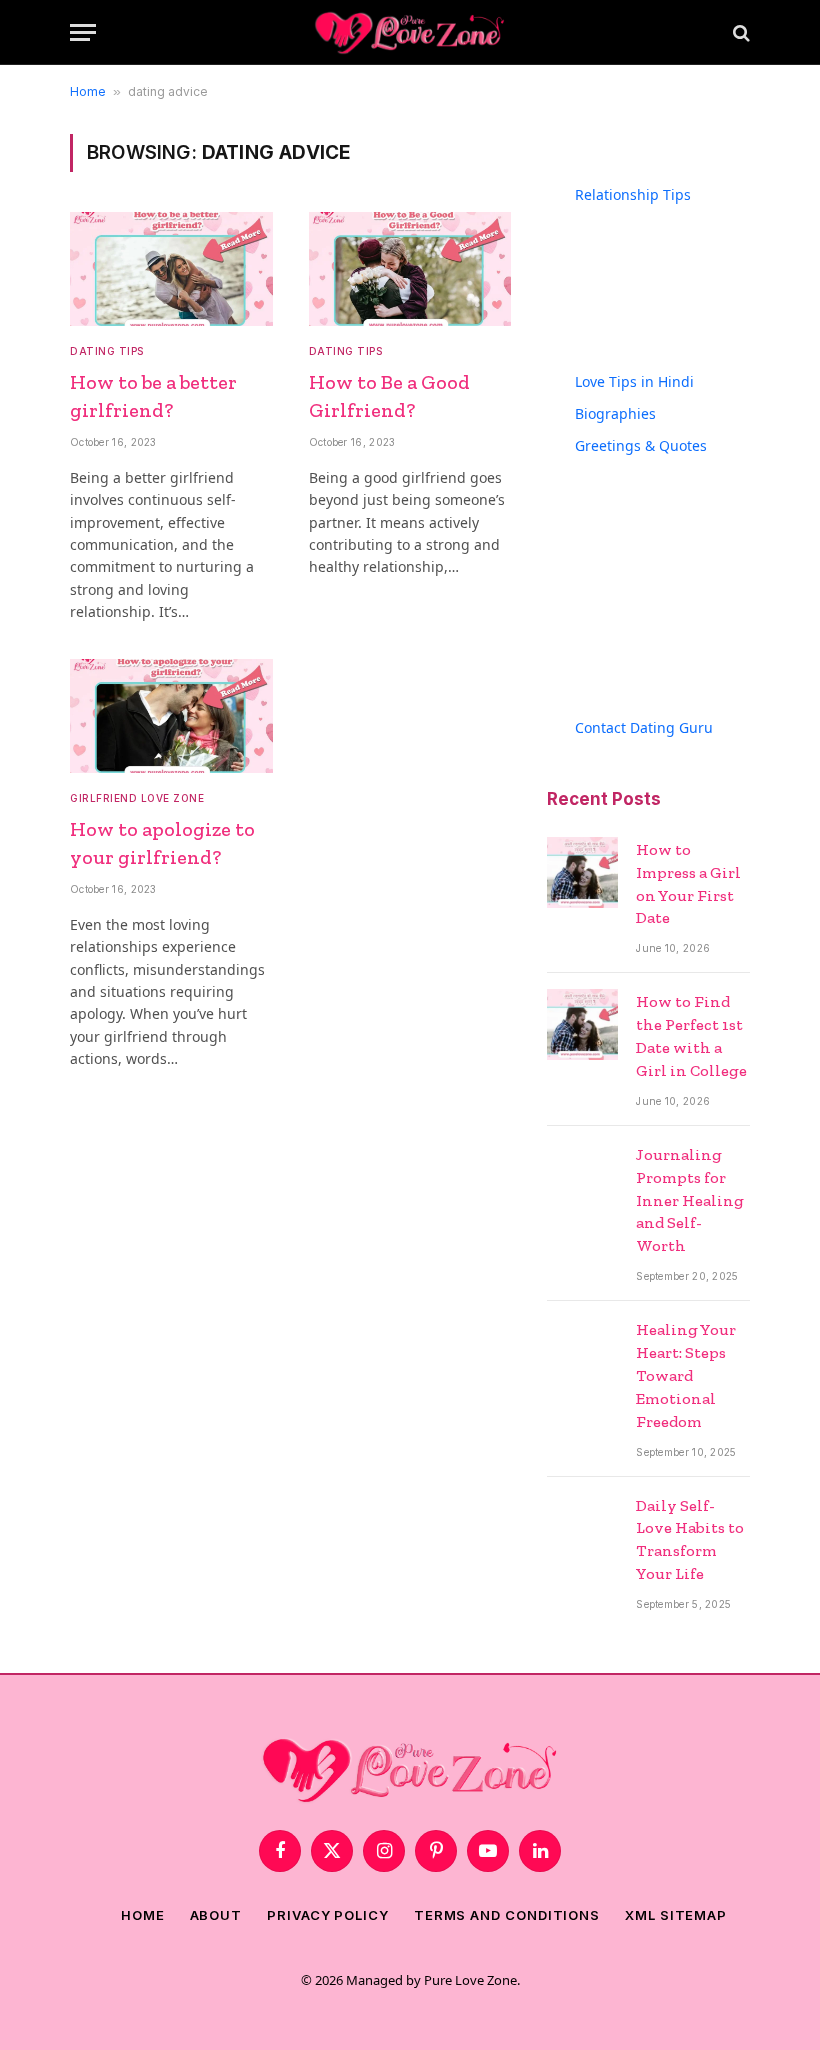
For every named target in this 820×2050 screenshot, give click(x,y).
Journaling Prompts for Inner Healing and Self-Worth (690, 1200)
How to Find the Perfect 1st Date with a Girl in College (691, 1036)
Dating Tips (107, 351)
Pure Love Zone (470, 1980)
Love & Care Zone (661, 311)
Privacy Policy (328, 1915)
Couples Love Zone (665, 215)
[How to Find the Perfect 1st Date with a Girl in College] (582, 1024)
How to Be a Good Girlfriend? (389, 395)
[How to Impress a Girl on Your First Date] (582, 872)
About (216, 1915)
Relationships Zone (667, 343)
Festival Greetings (663, 498)
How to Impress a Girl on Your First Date (688, 884)
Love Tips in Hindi (634, 381)
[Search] (739, 32)
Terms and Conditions (507, 1915)
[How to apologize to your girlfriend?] (171, 716)
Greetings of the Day (672, 466)
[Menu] (83, 32)
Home (88, 91)
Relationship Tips (633, 194)
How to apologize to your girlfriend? (162, 842)
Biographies (615, 413)
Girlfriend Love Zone (137, 798)
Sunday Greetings (663, 636)
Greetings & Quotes (641, 445)
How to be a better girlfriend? (153, 395)
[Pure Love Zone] (410, 32)
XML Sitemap (676, 1915)
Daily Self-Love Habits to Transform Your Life (690, 1540)
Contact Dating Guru (644, 727)
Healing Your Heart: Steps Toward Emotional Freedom (686, 1375)
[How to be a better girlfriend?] (171, 269)
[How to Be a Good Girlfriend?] (410, 269)
